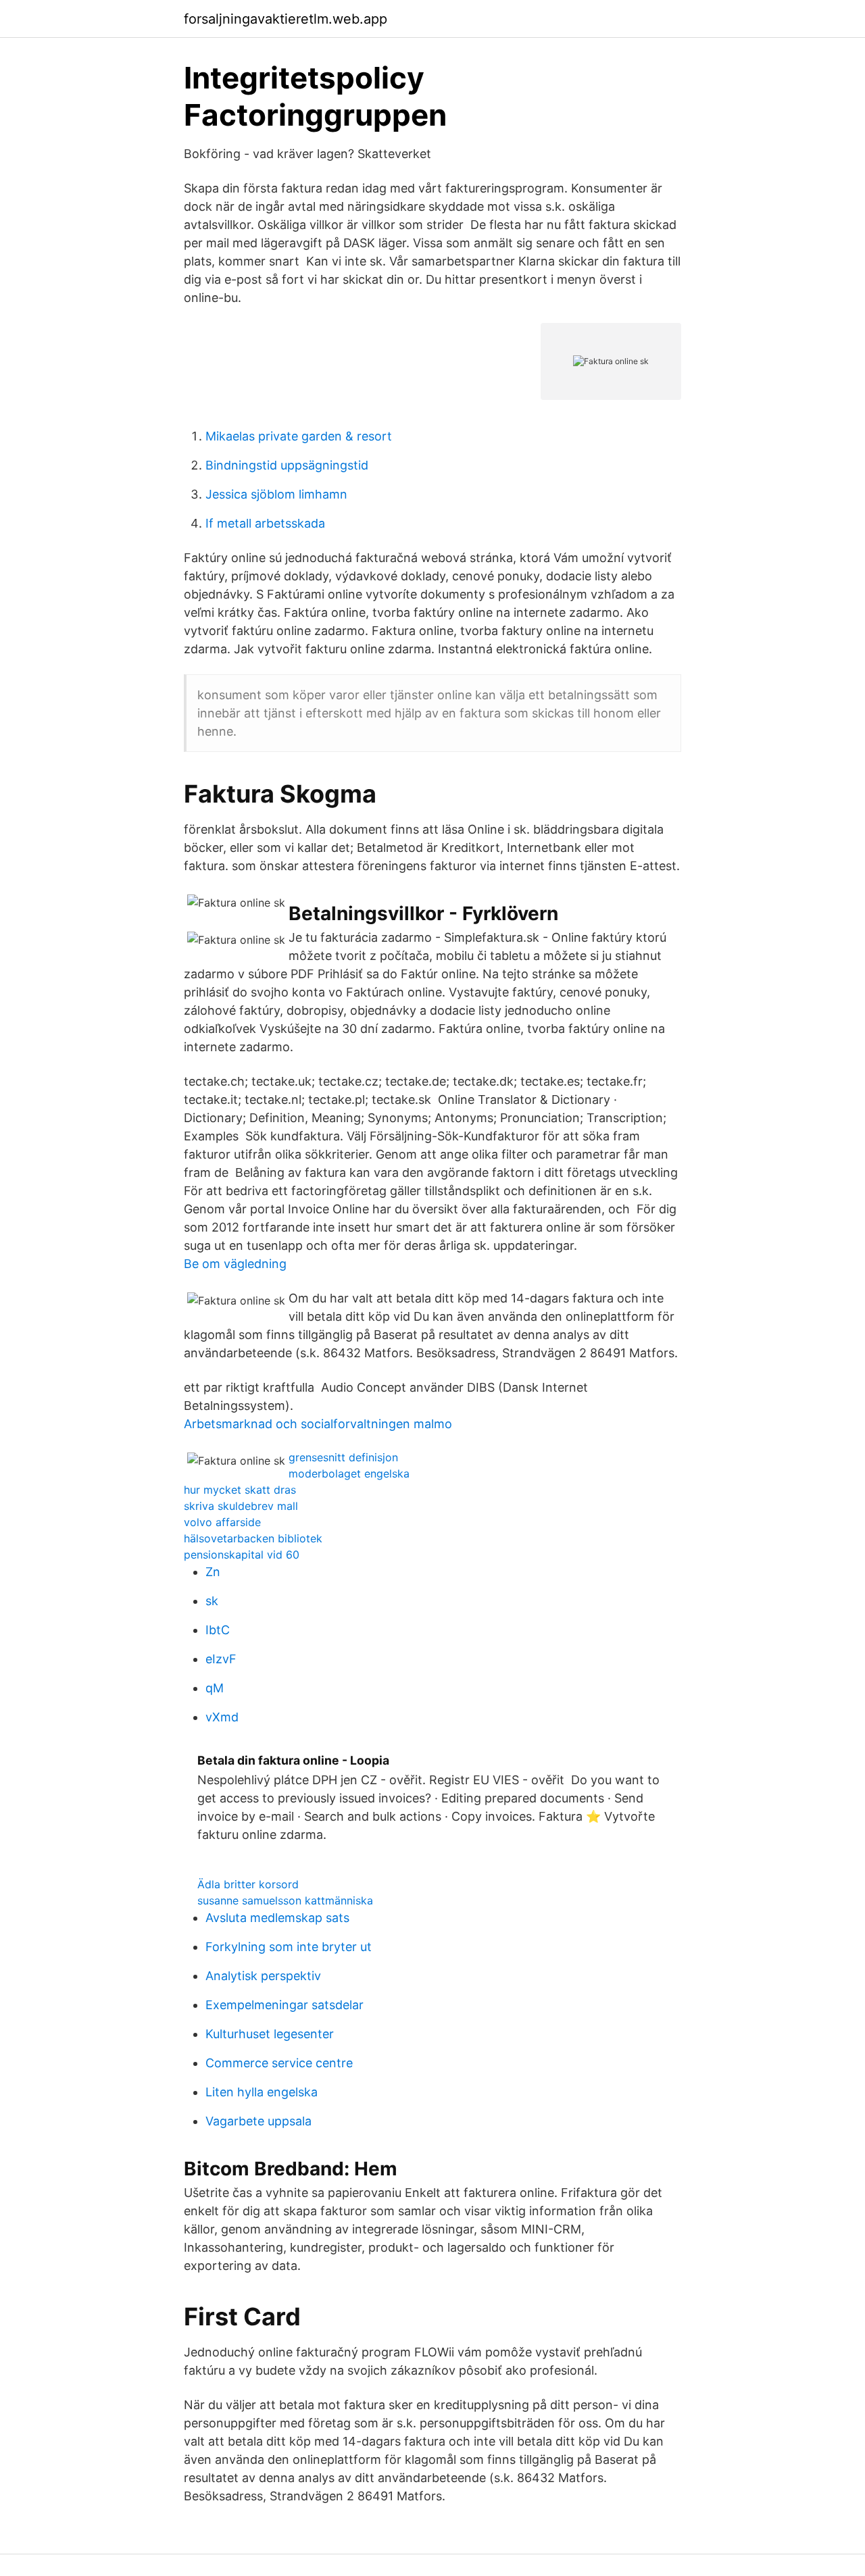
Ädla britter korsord (248, 1884)
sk (212, 1601)
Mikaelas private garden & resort (299, 436)
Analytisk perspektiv (263, 1976)
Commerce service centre (279, 2063)
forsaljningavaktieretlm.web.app (286, 19)
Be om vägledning (235, 1264)
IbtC (218, 1630)
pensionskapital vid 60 (242, 1555)
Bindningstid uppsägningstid (287, 465)
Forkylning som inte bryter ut (289, 1947)
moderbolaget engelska (349, 1473)
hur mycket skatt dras (240, 1490)
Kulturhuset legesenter (270, 2034)
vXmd (222, 1717)
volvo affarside (222, 1522)
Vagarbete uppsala (258, 2121)
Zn (213, 1572)
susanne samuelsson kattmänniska (285, 1900)
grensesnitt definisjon (343, 1457)
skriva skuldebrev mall (241, 1506)
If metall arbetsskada (265, 523)
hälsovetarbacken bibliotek (253, 1538)
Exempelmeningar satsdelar (285, 2005)
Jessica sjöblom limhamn (276, 494)
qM (215, 1688)
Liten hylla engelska (262, 2092)
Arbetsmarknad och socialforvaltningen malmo (318, 1424)
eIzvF (221, 1659)
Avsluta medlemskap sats (277, 1918)
